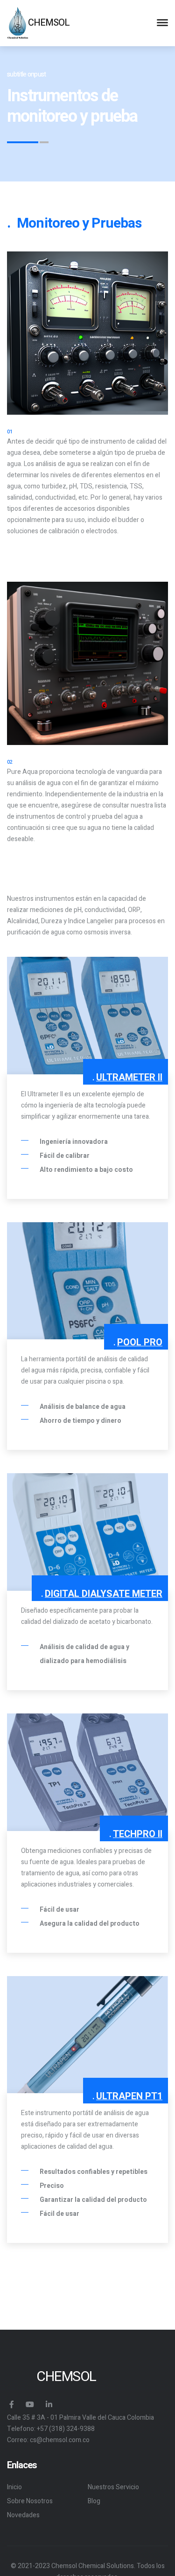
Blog (94, 2501)
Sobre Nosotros (30, 2501)
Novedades (23, 2515)
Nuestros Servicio (113, 2487)
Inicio (14, 2487)
